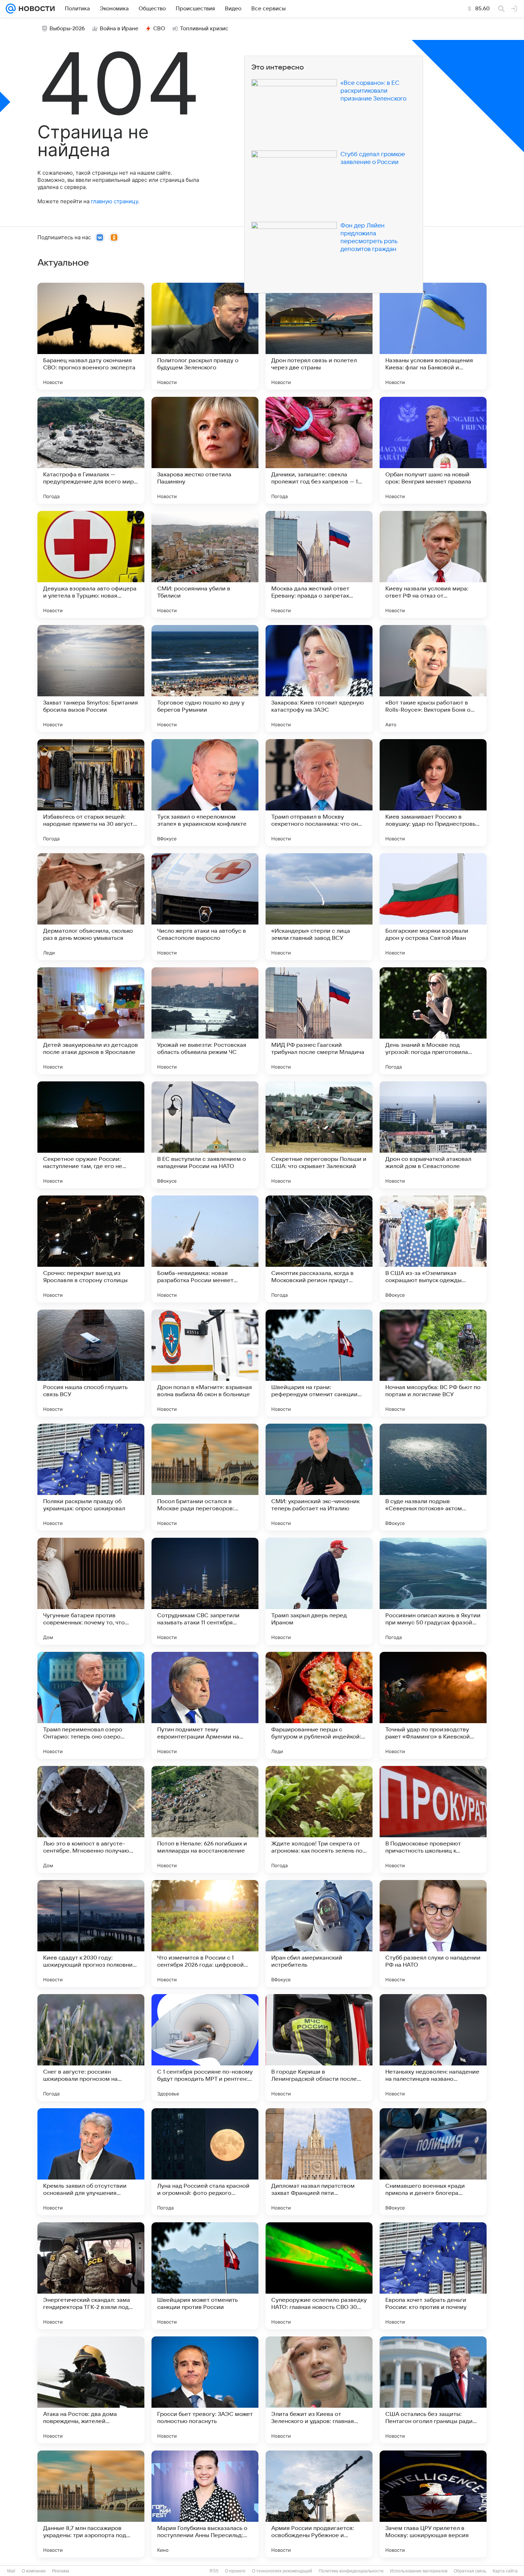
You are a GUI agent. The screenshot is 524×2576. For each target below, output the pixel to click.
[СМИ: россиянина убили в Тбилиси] (205, 564)
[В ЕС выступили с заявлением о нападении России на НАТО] (205, 1135)
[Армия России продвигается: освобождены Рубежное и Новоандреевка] (319, 2504)
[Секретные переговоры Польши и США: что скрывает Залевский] (319, 1135)
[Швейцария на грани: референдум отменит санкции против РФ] (319, 1363)
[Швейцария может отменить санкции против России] (205, 2276)
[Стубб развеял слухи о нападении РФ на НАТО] (433, 1934)
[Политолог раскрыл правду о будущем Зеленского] (205, 336)
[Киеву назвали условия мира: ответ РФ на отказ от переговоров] (433, 564)
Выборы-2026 (67, 29)
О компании (34, 2571)
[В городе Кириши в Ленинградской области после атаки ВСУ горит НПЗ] (319, 2048)
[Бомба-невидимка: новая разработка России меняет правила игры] (205, 1249)
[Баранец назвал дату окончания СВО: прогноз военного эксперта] (91, 336)
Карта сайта (505, 2571)
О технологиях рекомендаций (282, 2571)
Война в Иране (119, 29)
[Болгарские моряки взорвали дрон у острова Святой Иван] (433, 907)
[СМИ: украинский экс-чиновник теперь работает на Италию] (319, 1477)
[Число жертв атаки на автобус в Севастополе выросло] (205, 907)
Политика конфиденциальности (351, 2571)
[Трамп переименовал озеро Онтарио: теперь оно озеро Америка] (91, 1705)
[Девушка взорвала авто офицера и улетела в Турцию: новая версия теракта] (91, 564)
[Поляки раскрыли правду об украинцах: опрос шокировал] (91, 1477)
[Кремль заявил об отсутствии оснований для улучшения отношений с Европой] (91, 2162)
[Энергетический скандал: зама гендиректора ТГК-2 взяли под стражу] (91, 2276)
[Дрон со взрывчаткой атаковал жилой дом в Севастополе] (433, 1135)
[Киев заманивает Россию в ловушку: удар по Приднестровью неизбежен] (433, 793)
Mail (11, 2571)
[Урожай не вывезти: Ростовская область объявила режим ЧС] (205, 1021)
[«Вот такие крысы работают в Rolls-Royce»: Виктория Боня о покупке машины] (433, 678)
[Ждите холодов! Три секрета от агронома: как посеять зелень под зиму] (319, 1819)
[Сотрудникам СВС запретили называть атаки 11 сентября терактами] (205, 1591)
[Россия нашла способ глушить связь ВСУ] (91, 1363)
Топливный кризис (204, 29)
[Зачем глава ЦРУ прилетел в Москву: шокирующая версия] (433, 2504)
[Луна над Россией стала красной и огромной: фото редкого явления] (205, 2162)
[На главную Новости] (35, 9)
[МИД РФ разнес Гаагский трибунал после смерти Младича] (319, 1021)
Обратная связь (470, 2571)
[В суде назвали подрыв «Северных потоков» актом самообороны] (433, 1477)
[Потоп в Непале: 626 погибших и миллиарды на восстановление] (205, 1819)
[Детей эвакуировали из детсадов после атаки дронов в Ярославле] (91, 1021)
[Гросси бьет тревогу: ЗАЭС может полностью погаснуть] (205, 2390)
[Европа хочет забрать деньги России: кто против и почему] (433, 2276)
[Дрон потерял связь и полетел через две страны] (319, 336)
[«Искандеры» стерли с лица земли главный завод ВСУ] (319, 907)
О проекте (235, 2571)
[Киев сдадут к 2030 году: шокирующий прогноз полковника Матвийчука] (91, 1934)
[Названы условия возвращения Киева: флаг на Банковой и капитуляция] (433, 336)
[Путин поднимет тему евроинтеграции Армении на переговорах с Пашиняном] (205, 1705)
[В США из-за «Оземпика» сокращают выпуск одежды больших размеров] (433, 1249)
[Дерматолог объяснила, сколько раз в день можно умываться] (91, 907)
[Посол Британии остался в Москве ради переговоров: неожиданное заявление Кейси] (205, 1477)
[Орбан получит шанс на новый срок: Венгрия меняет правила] (433, 450)
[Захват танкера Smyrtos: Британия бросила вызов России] (91, 678)
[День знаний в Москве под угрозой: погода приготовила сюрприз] (433, 1021)
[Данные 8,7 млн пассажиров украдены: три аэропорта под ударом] (91, 2504)
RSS (214, 2571)
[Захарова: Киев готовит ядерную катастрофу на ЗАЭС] (319, 678)
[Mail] (11, 9)
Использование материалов (419, 2571)
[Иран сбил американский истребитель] (319, 1934)
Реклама (61, 2571)
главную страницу (114, 201)
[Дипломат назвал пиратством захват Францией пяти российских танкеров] (319, 2162)
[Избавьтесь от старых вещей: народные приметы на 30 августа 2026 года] (91, 793)
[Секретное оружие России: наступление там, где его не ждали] (91, 1135)
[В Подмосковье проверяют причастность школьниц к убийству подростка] (433, 1819)
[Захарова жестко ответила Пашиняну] (205, 450)
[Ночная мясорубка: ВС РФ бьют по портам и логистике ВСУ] (433, 1363)
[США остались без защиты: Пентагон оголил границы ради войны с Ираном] (433, 2390)
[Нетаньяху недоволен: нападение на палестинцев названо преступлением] (433, 2048)
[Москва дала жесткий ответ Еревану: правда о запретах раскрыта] (319, 564)
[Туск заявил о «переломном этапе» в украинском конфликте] (205, 793)
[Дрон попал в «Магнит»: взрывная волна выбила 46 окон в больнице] (205, 1363)
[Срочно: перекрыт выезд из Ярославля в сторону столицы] (91, 1249)
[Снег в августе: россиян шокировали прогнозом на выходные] (91, 2048)
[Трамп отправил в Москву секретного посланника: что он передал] (319, 793)
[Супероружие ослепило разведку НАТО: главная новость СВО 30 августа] (319, 2276)
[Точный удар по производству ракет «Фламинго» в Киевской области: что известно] (433, 1705)
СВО (159, 29)
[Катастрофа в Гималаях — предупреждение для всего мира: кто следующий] (91, 450)
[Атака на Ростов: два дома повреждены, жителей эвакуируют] (91, 2390)
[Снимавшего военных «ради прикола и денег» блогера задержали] (433, 2162)
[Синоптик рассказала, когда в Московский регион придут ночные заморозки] (319, 1249)
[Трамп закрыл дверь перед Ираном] (319, 1591)
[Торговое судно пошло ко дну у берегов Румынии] (205, 678)
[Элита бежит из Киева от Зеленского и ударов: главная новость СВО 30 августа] (319, 2390)
